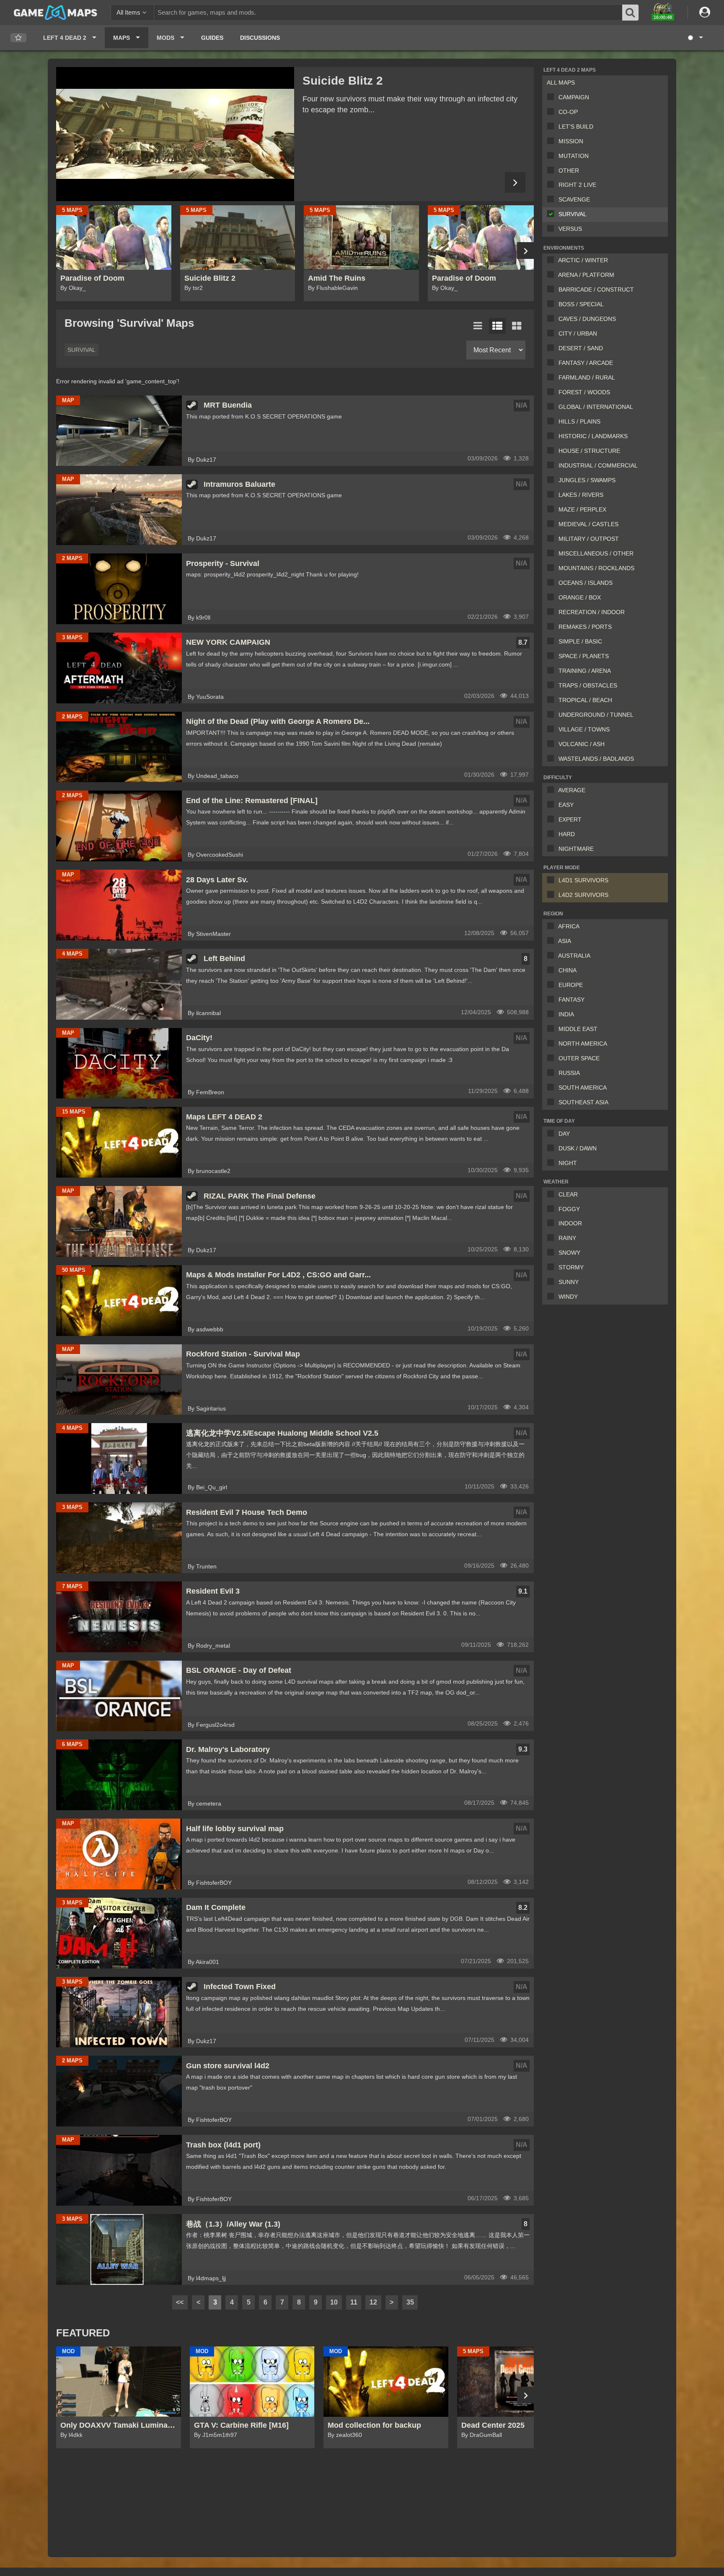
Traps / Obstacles (588, 685)
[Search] (631, 13)
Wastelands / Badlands (596, 759)
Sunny (569, 1282)
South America (583, 1088)
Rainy (567, 1238)
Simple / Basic (580, 641)
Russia (569, 1073)
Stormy (571, 1267)
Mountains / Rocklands (596, 568)
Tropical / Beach (585, 700)
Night (568, 1163)
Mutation (574, 156)
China (568, 970)
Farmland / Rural (587, 377)
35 (410, 2302)
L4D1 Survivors (583, 880)
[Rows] (497, 326)
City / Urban (578, 333)
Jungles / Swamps (587, 480)
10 (334, 2302)
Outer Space (579, 1058)
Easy (566, 805)
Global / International (596, 407)
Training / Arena (585, 671)
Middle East (578, 1029)
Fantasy (571, 1000)
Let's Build (576, 127)
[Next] (515, 182)
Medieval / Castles (588, 524)
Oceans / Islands (586, 583)
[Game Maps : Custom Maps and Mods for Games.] (56, 12)
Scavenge (574, 199)
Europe (571, 985)
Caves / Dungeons (587, 319)
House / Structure (589, 451)
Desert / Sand (581, 348)
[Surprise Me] (695, 38)
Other (569, 171)
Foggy (569, 1209)
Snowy (569, 1253)
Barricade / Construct (596, 289)
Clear (568, 1194)
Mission (571, 141)
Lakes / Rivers (581, 495)
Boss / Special (581, 304)
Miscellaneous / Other (596, 553)
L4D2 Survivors (583, 895)
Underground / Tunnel (596, 715)
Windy (568, 1297)
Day (564, 1134)
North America (583, 1044)
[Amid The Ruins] (175, 134)
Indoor (570, 1223)
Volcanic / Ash (582, 744)
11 (354, 2302)
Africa (569, 926)
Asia (565, 941)
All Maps (561, 83)
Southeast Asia (583, 1102)
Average (572, 790)
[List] (478, 326)
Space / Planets (584, 656)
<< (180, 2302)
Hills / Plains (579, 421)
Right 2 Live (577, 185)
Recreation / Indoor (592, 612)
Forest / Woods (584, 392)
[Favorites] (18, 38)
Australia (574, 956)
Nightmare (576, 849)
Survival (573, 214)
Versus (570, 229)
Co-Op (568, 112)
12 (373, 2302)
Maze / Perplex (582, 509)
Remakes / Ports (585, 627)
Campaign (574, 97)
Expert (570, 819)
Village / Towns (584, 729)
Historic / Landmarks (593, 436)
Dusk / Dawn (578, 1148)
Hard (567, 834)
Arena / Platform (586, 275)
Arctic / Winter (583, 260)
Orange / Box (580, 597)
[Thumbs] (517, 326)
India (566, 1014)
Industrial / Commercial (598, 465)
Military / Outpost (589, 539)
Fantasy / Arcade (586, 363)
